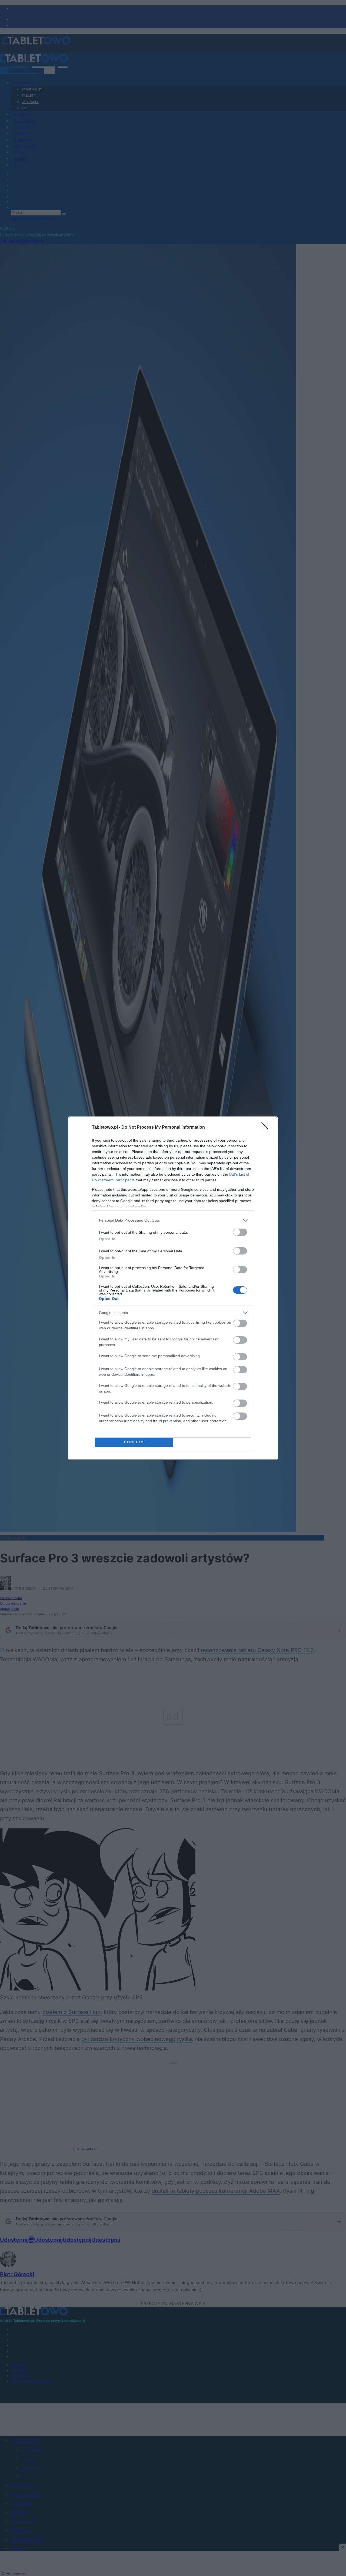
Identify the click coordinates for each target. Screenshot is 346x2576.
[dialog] (173, 1288)
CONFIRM (134, 1442)
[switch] (240, 1232)
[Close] (267, 1128)
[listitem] (173, 1220)
